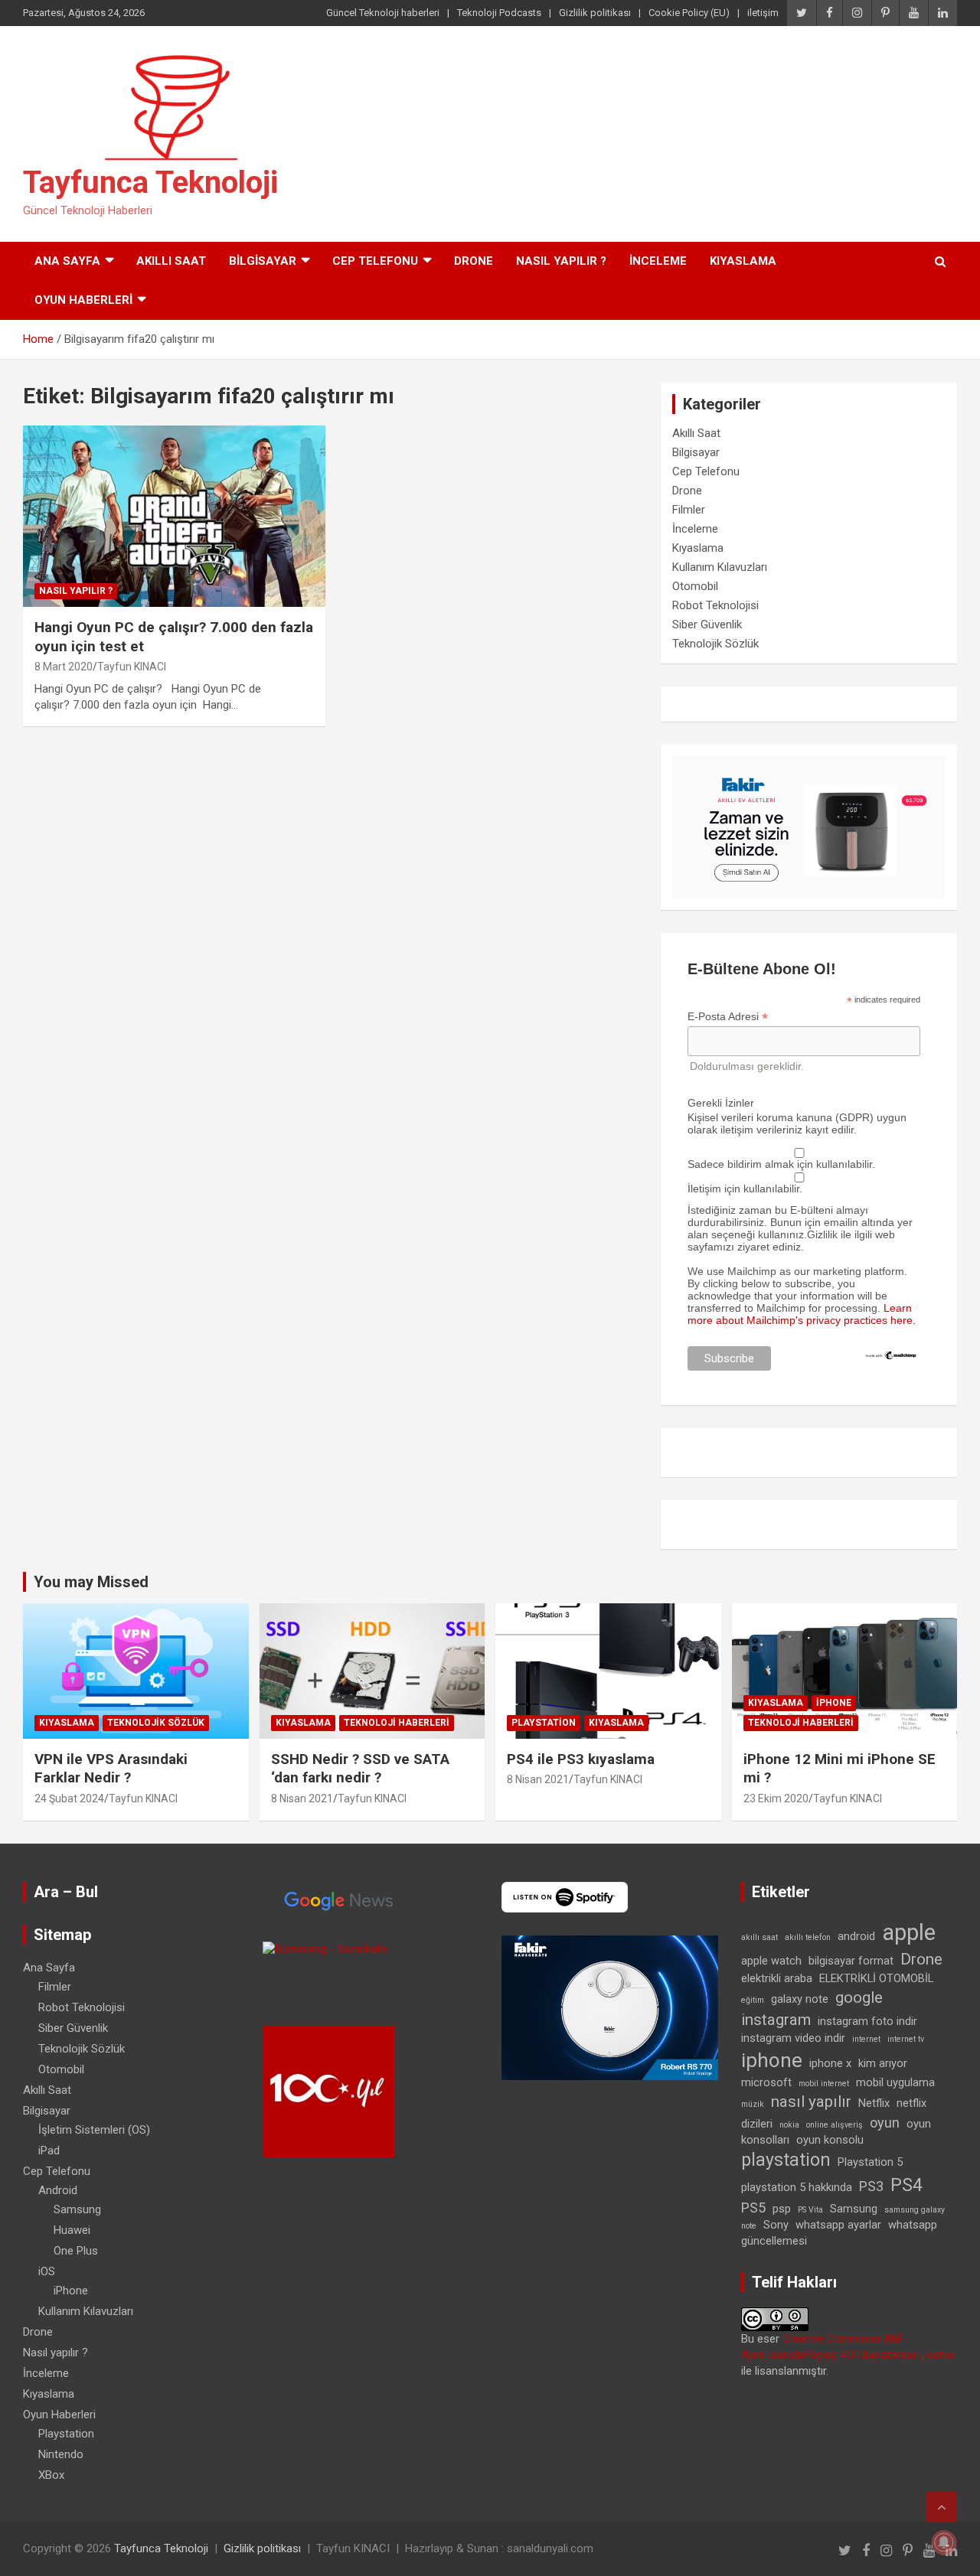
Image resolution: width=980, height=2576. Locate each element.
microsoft (766, 2082)
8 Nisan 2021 (302, 1798)
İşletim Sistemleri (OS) (94, 2130)
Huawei (72, 2230)
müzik (753, 2104)
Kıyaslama (743, 261)
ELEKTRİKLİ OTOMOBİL (876, 1978)
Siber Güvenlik (707, 624)
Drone (474, 261)
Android (58, 2190)
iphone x (830, 2063)
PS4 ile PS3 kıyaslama (581, 1759)
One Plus (76, 2251)
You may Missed (91, 1582)
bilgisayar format (851, 1961)
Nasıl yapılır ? (561, 261)
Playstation (544, 1723)
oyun (885, 2123)
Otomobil (695, 586)
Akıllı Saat (171, 261)
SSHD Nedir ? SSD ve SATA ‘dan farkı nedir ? (360, 1769)
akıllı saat (759, 1937)
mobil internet (824, 2084)
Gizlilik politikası (595, 13)
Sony (776, 2225)
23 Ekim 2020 (776, 1798)
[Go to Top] (942, 2507)
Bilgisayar (263, 261)
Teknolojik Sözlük (715, 644)
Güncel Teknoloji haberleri (383, 13)
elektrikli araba (777, 1978)
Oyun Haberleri (83, 300)
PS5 (753, 2208)
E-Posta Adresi (728, 1017)
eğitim (753, 2000)
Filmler (689, 510)
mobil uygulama (895, 2082)
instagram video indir (793, 2038)
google (859, 1997)
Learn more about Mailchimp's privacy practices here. (802, 1314)
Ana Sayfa (67, 261)
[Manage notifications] (944, 2542)
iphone (772, 2060)
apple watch (771, 1961)
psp (782, 2209)
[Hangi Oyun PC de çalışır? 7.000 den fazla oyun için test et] (174, 516)
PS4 (906, 2185)
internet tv (906, 2039)
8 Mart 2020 (64, 667)
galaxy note (800, 1999)
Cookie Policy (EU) (689, 13)
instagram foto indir (867, 2021)
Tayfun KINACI (132, 667)
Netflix (874, 2103)
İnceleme (658, 261)
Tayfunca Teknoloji (150, 183)
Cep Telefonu (375, 261)
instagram (776, 2020)
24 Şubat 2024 (69, 1798)
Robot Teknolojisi (715, 605)
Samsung (77, 2209)
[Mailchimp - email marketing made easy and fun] (891, 1356)
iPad (49, 2150)
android (856, 1936)
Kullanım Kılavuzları (720, 567)
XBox (51, 2475)
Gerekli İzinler (721, 1103)
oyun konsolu (830, 2140)
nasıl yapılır (811, 2102)
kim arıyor (883, 2063)
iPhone (834, 1703)
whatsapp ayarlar (838, 2225)
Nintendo (61, 2454)
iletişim (763, 13)
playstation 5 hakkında (797, 2187)
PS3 (871, 2186)
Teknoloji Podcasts (499, 13)
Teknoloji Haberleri (397, 1723)
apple (909, 1932)
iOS (47, 2271)
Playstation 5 (870, 2162)
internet (866, 2039)
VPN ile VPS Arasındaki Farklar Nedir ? (111, 1769)
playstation (786, 2160)
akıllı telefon (808, 1937)
